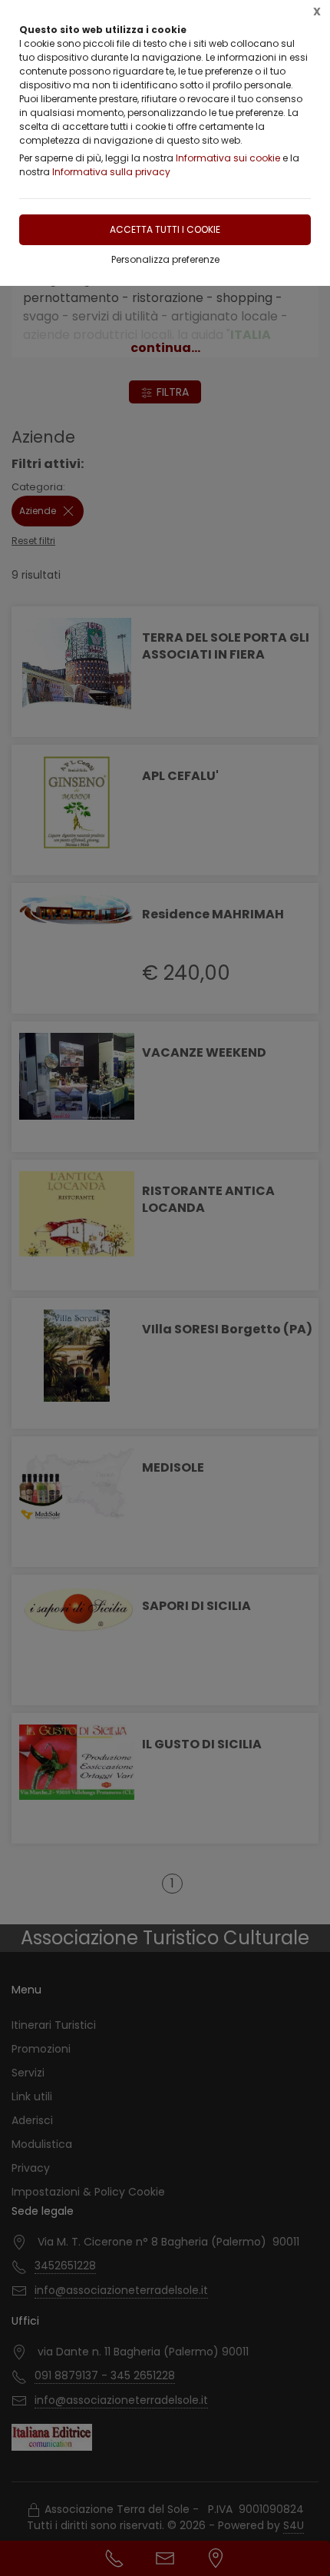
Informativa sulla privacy (111, 172)
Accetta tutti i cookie (165, 229)
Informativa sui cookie (228, 158)
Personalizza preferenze (165, 259)
